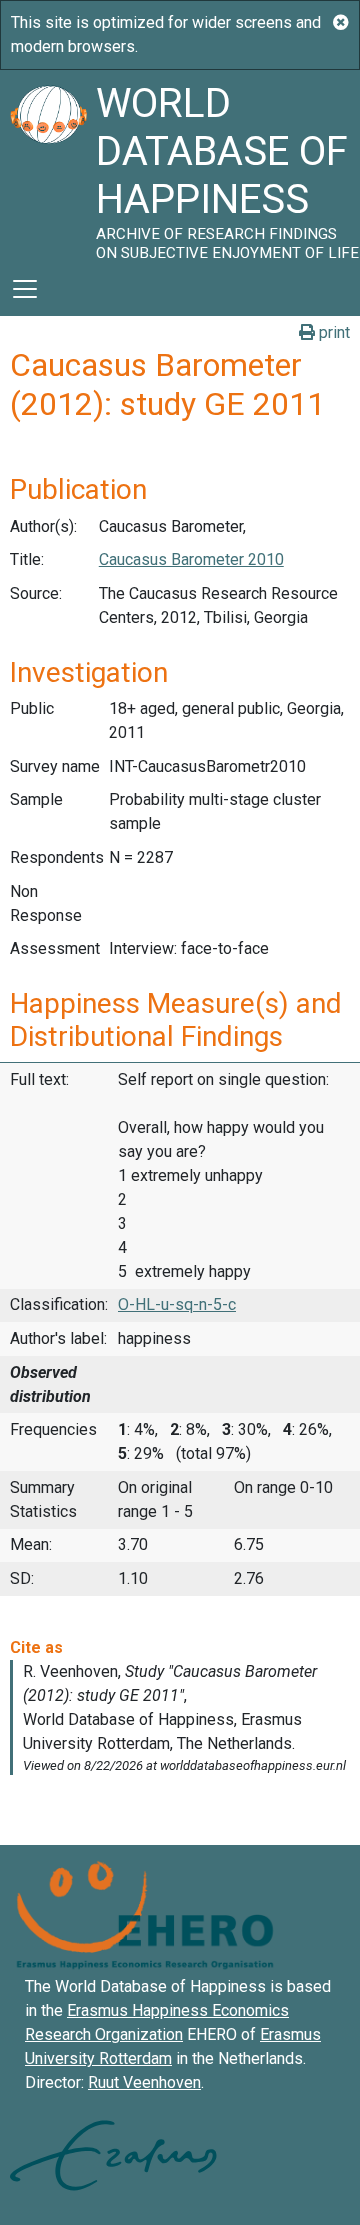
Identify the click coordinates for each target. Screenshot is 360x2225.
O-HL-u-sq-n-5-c (177, 1304)
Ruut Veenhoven (144, 2082)
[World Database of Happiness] (48, 166)
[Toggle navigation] (25, 289)
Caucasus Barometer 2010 (191, 559)
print (332, 332)
